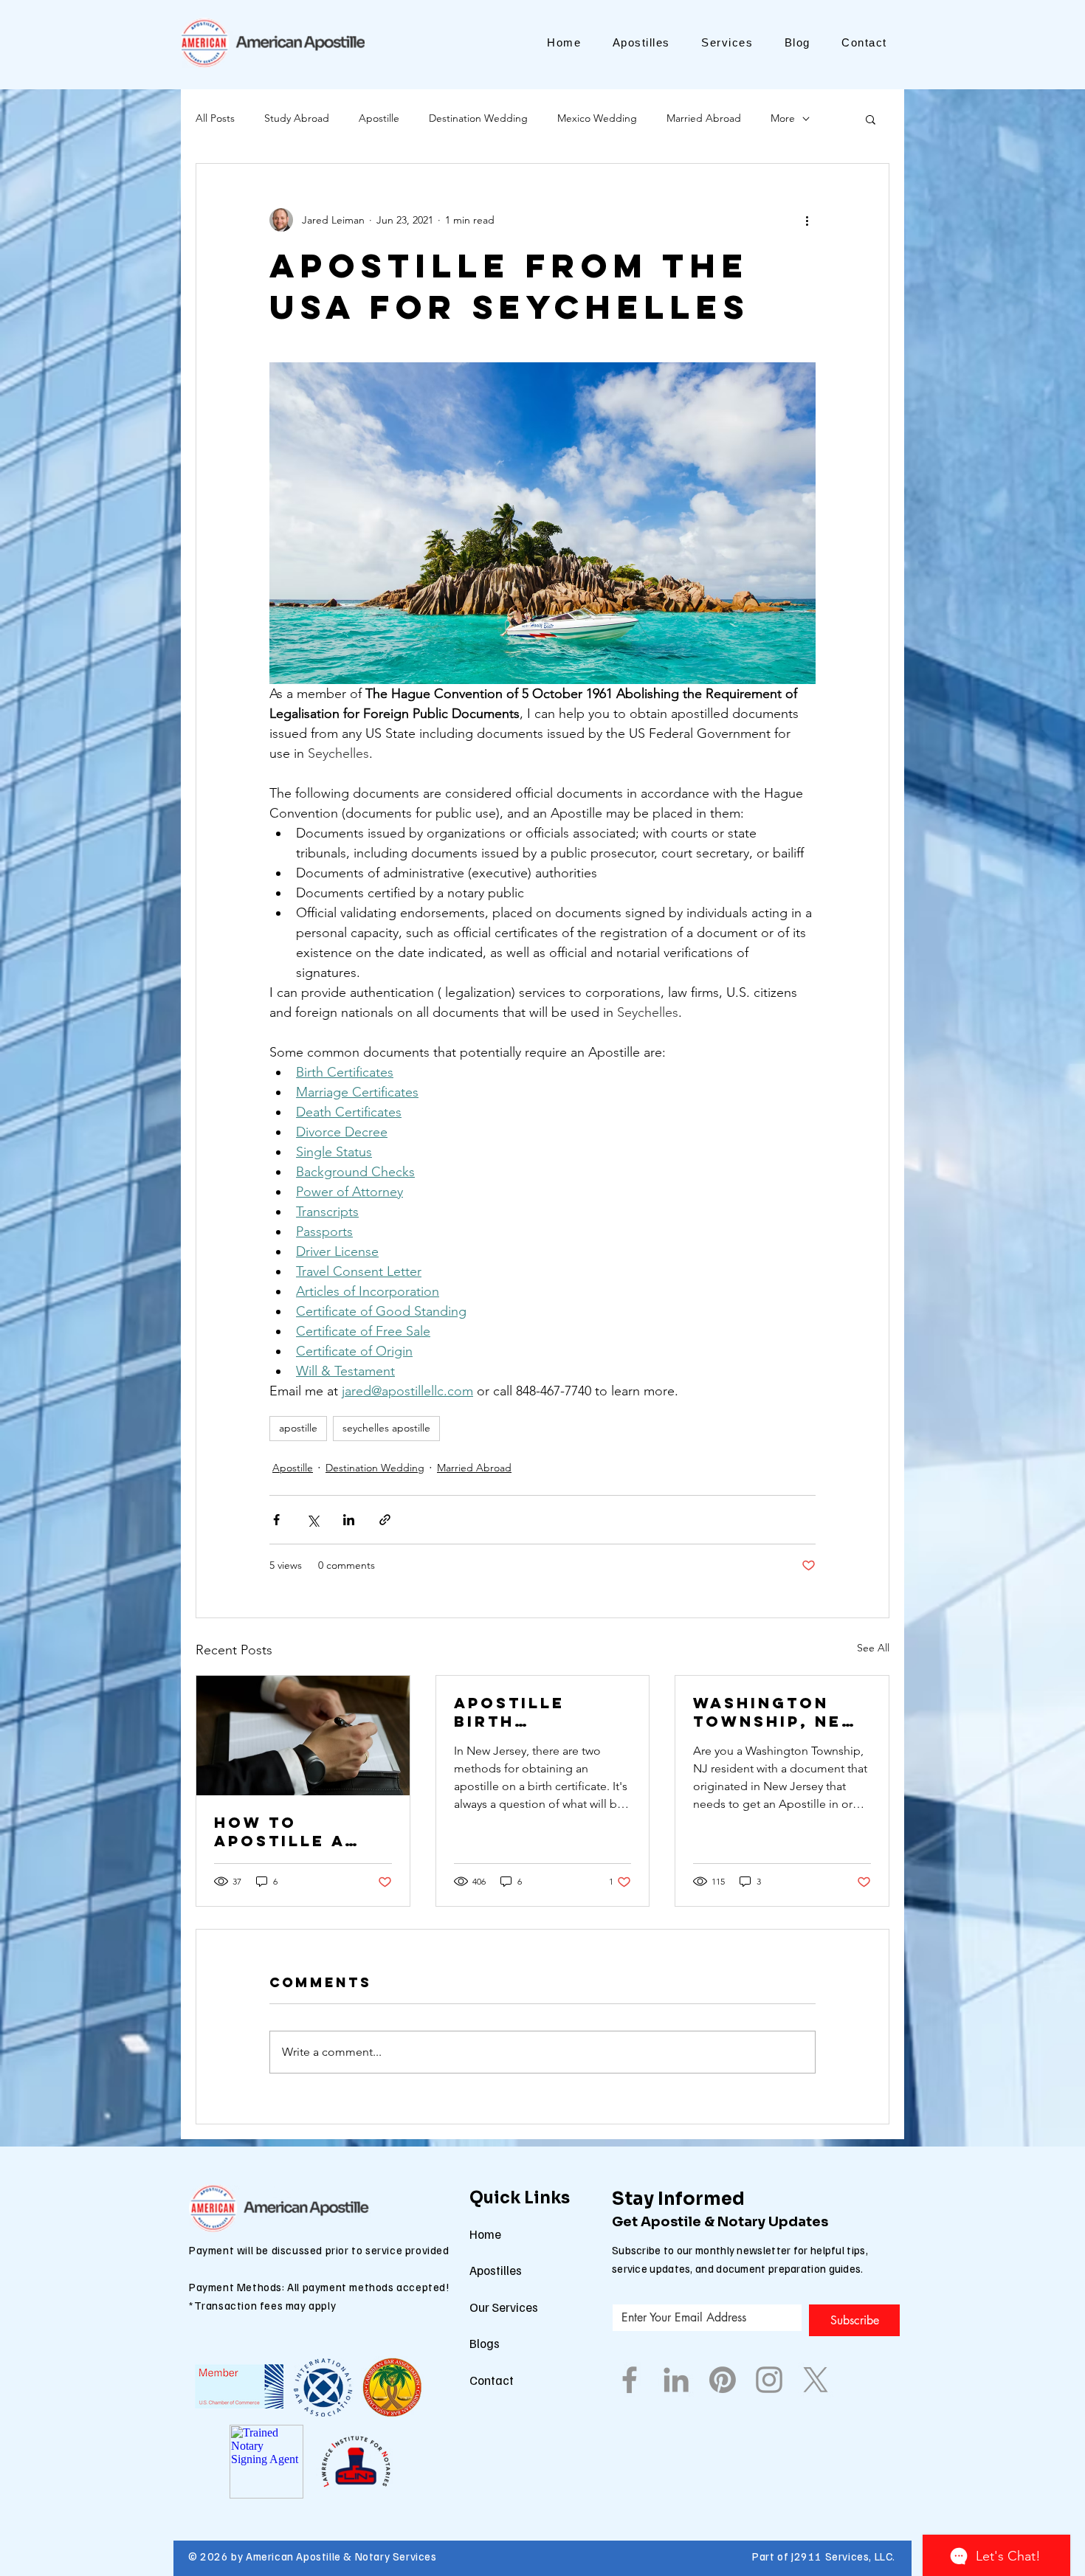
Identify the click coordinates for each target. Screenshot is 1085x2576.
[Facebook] (630, 2380)
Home (485, 2234)
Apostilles (496, 2270)
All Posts (215, 118)
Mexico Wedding (597, 118)
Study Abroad (297, 118)
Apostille (379, 118)
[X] (816, 2380)
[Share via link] (385, 1520)
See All (873, 1648)
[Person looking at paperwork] (303, 1736)
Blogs (485, 2343)
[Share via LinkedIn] (349, 1520)
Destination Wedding (478, 118)
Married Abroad (704, 118)
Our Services (504, 2307)
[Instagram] (769, 2380)
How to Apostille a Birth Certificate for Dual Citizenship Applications (287, 1831)
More (783, 118)
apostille (298, 1428)
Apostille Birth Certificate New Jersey (519, 1712)
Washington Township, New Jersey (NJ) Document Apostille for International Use (776, 1712)
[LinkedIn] (676, 2380)
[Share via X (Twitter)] (313, 1520)
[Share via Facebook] (276, 1520)
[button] (871, 119)
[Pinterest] (723, 2380)
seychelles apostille (386, 1428)
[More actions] (807, 220)
